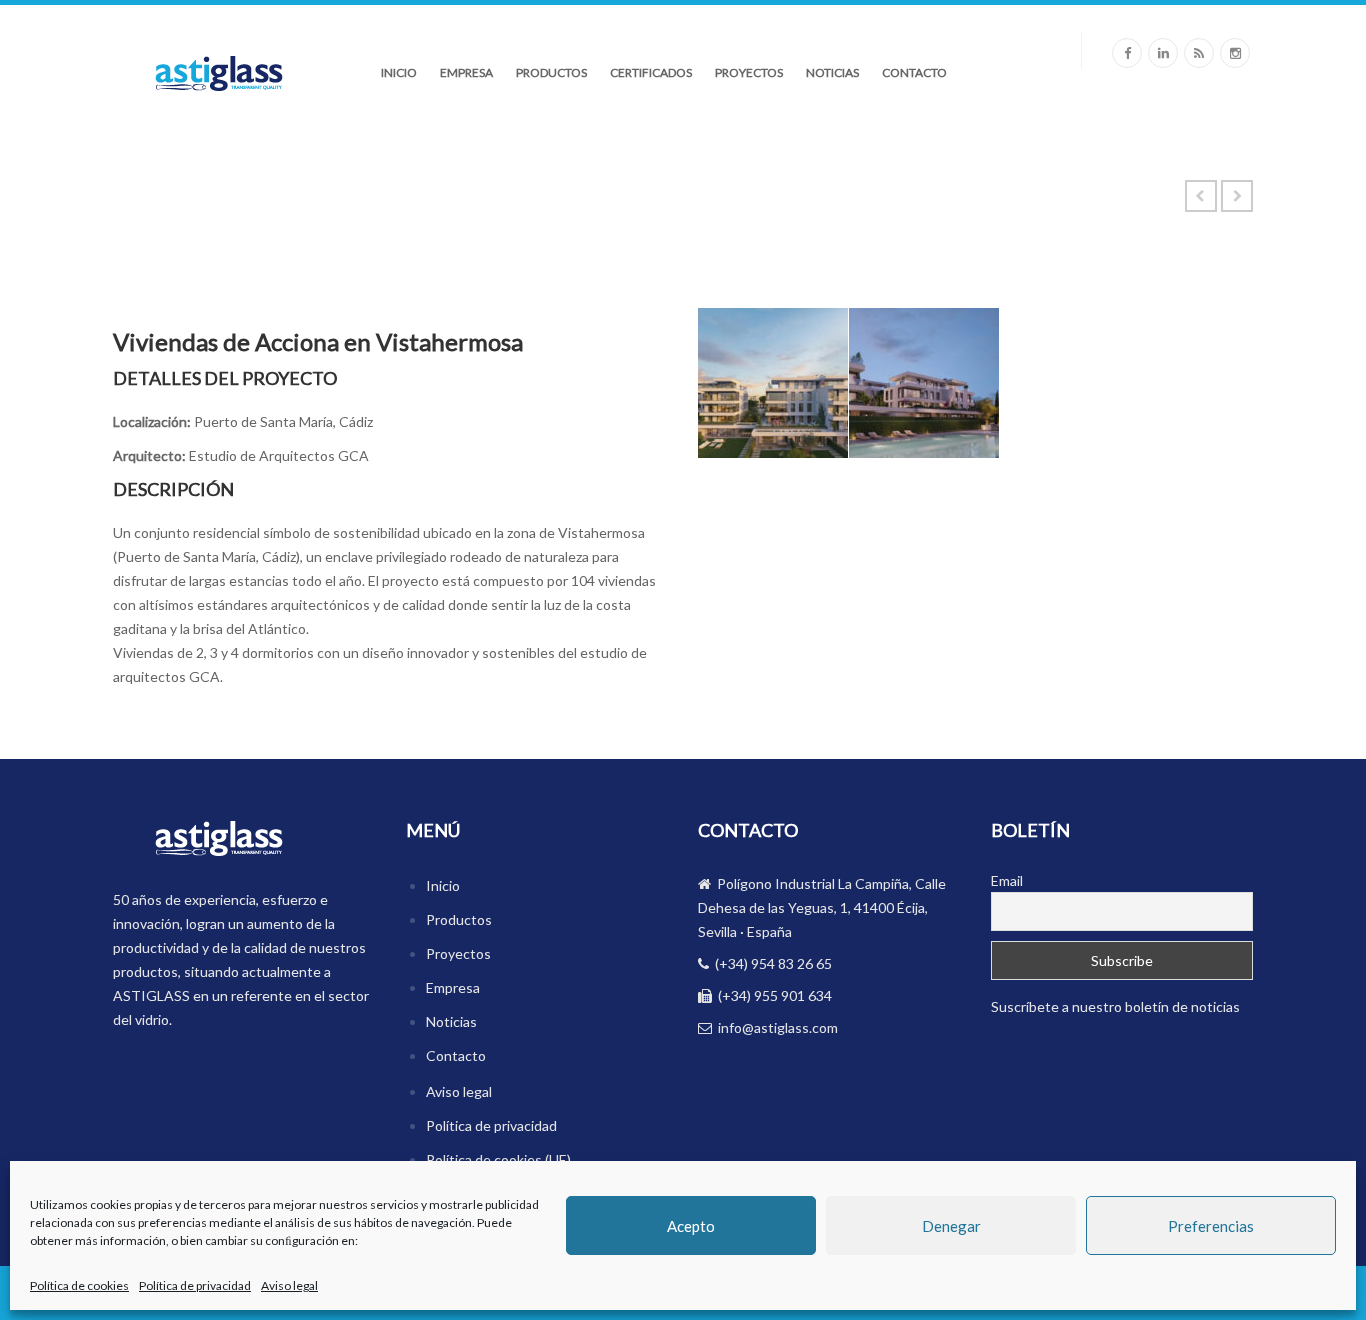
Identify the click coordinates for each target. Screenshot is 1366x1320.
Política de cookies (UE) (498, 1159)
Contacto (914, 72)
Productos (551, 72)
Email (1007, 880)
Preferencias (1211, 1226)
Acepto (691, 1226)
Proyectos (749, 72)
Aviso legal (289, 1285)
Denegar (951, 1226)
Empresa (466, 72)
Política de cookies (79, 1285)
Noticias (832, 72)
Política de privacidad (195, 1285)
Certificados (651, 72)
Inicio (399, 72)
